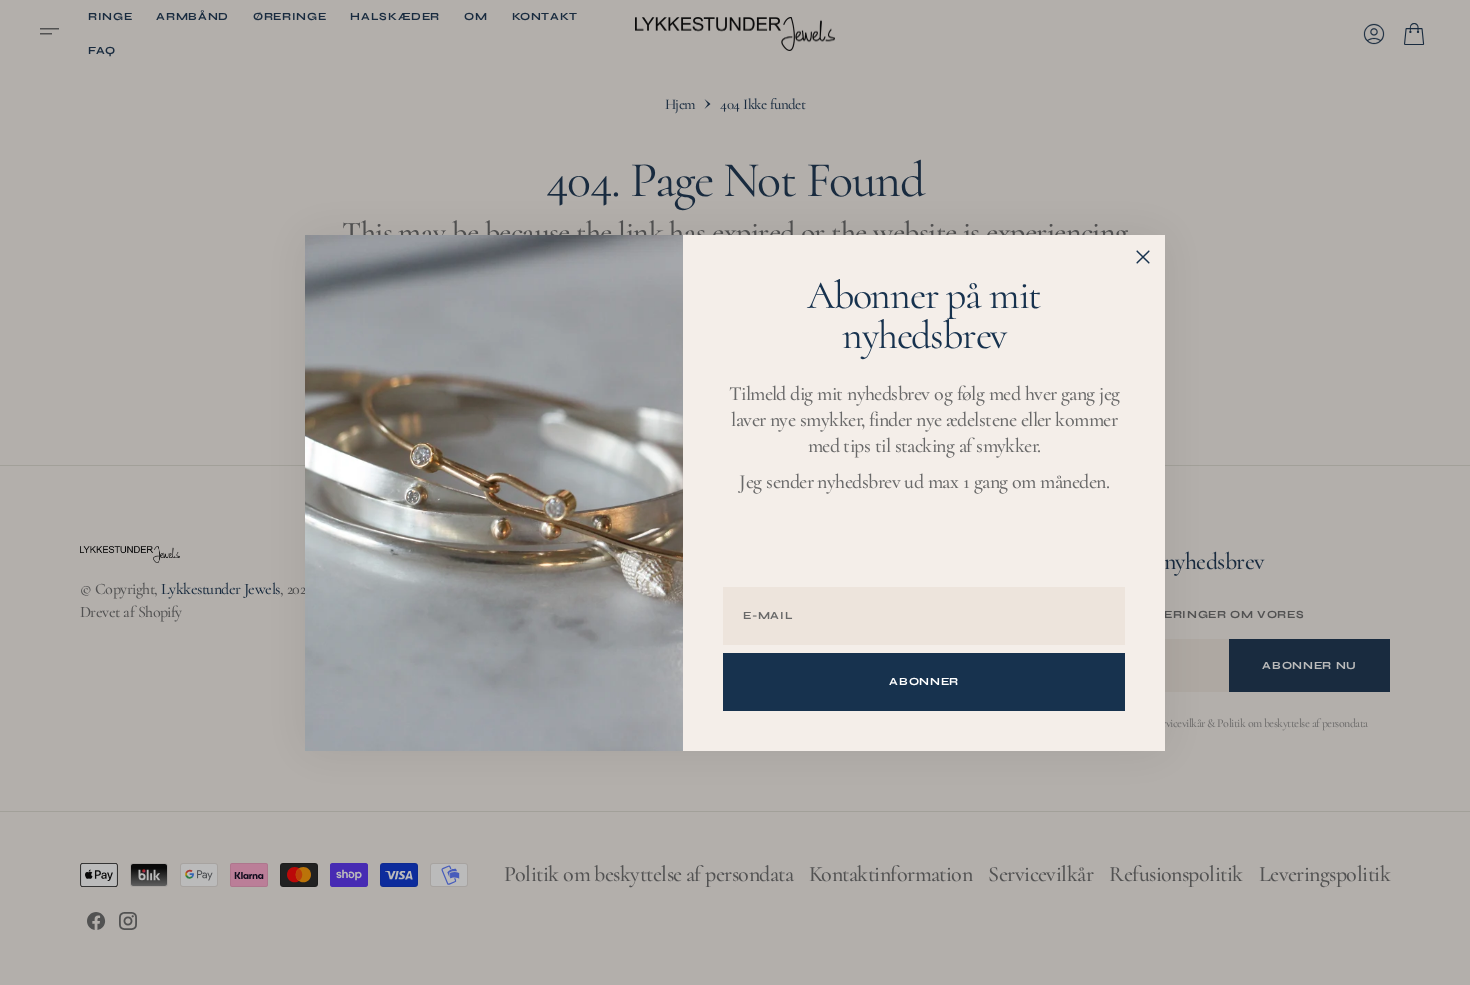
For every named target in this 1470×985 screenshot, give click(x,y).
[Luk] (1143, 257)
